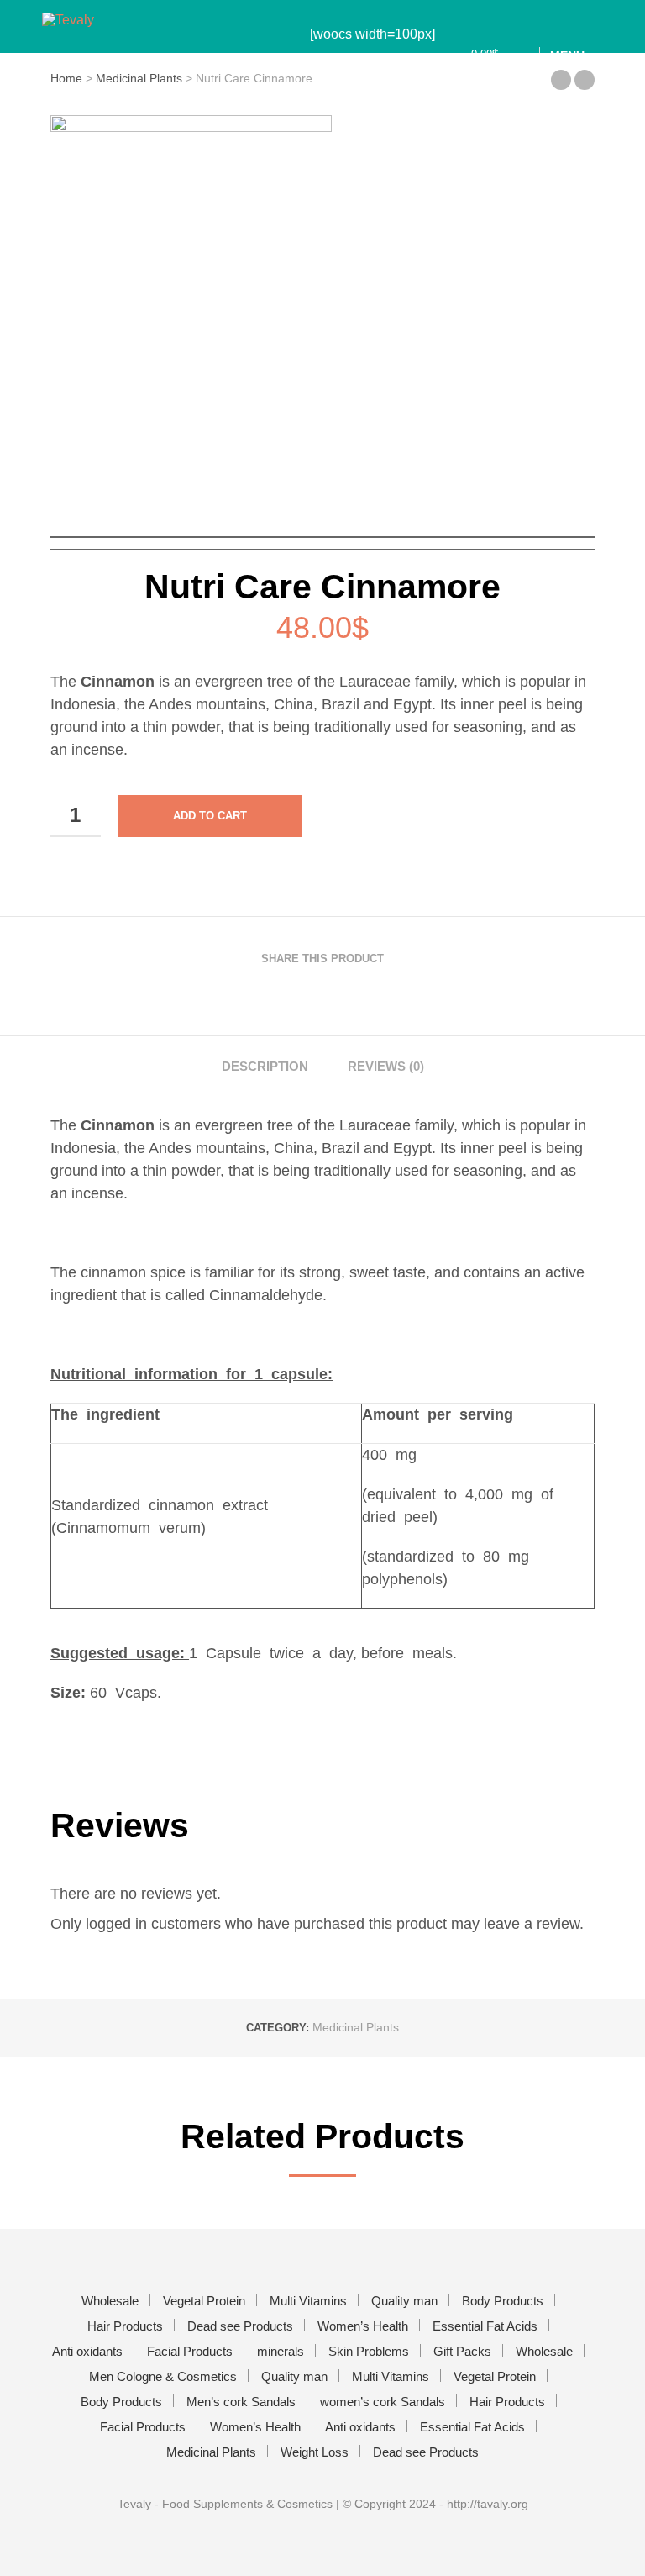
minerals (281, 2351)
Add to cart (210, 816)
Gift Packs (462, 2351)
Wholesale (110, 2301)
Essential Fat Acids (485, 2326)
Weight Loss (315, 2452)
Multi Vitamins (308, 2301)
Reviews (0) (386, 1066)
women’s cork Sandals (383, 2402)
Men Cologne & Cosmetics (163, 2376)
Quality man (404, 2301)
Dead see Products (240, 2326)
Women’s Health (363, 2326)
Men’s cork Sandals (241, 2402)
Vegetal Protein (204, 2301)
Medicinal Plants (356, 2027)
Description (265, 1066)
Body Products (503, 2301)
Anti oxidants (87, 2351)
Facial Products (190, 2351)
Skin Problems (369, 2351)
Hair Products (125, 2326)
